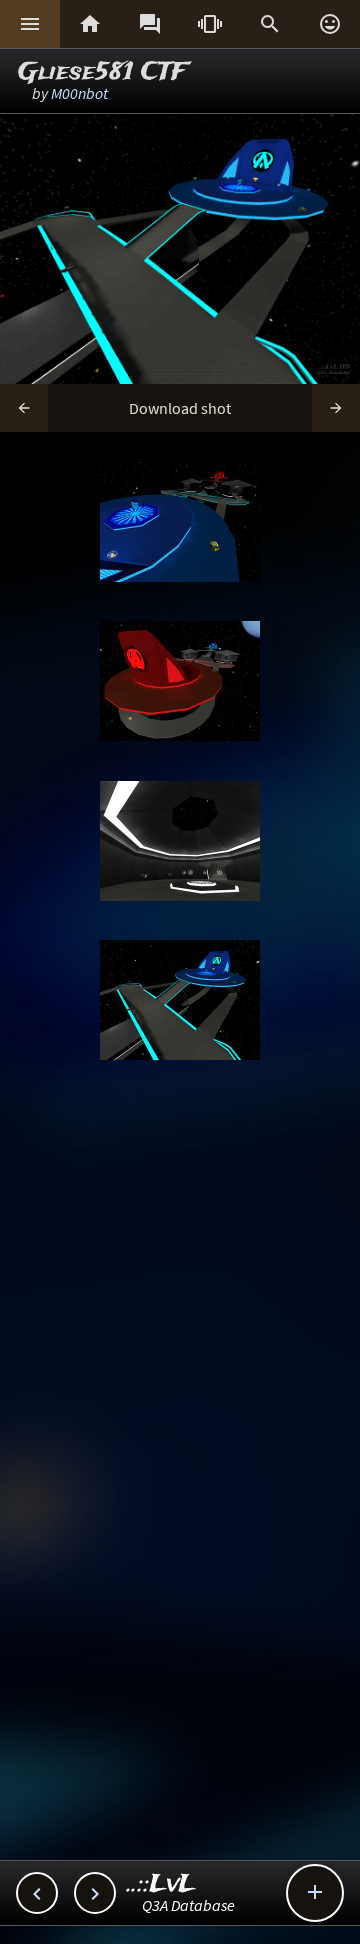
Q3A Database (188, 1905)
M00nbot (79, 93)
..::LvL (161, 1884)
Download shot (180, 408)
